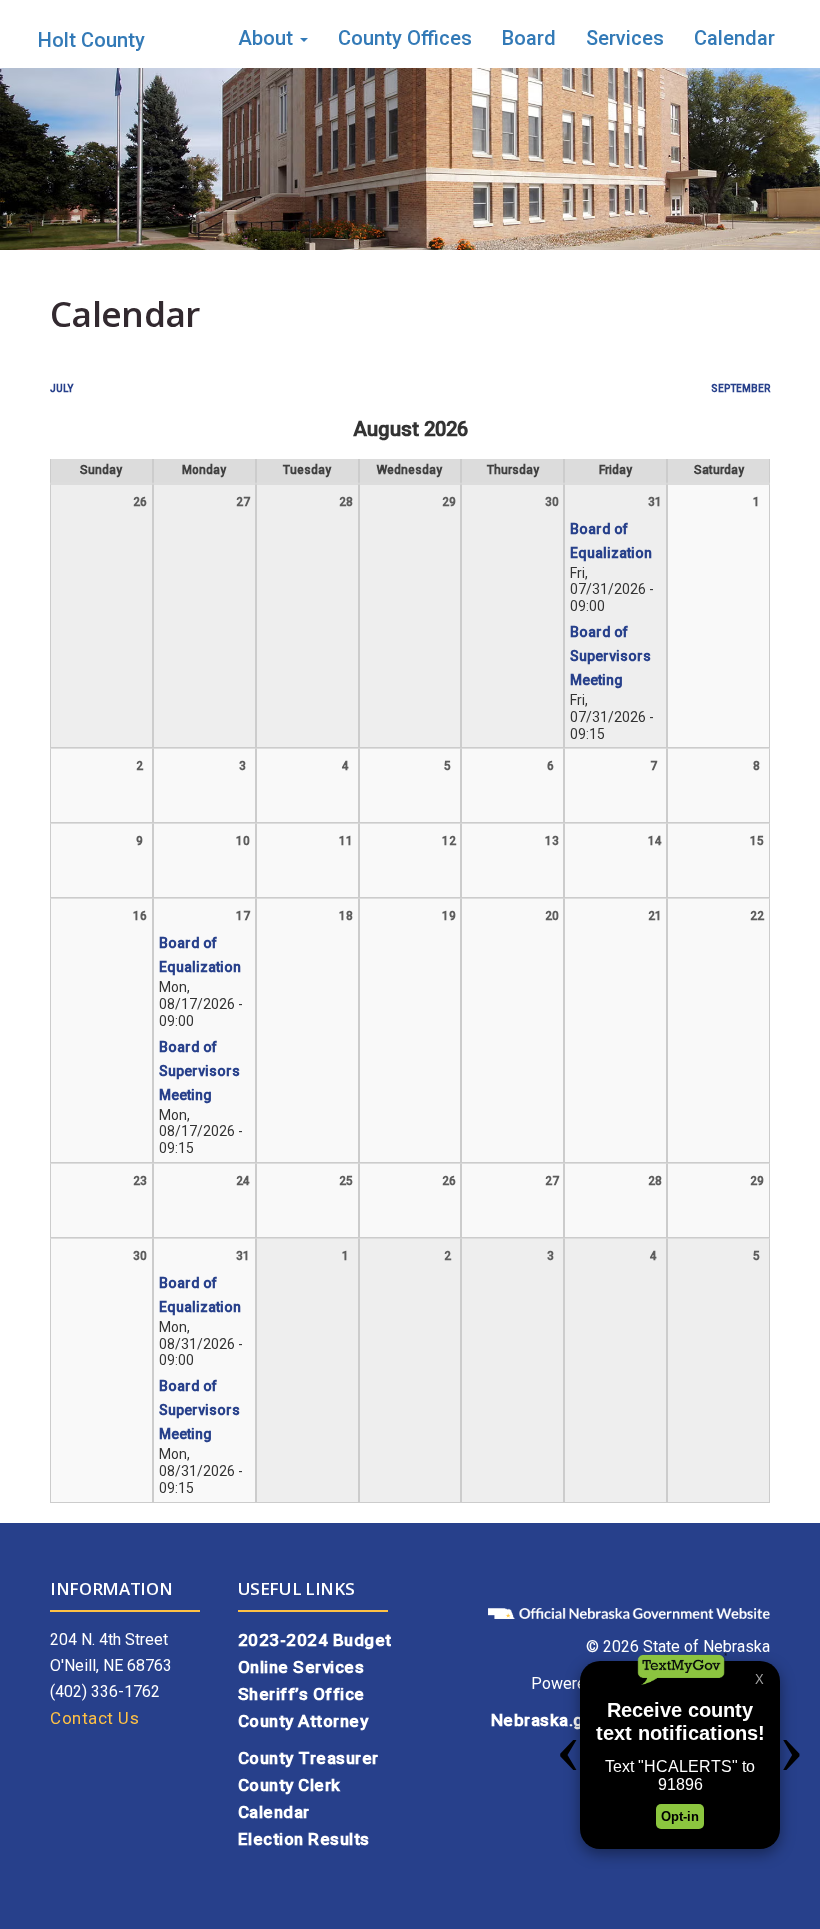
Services (625, 38)
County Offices (405, 38)
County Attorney (303, 1721)
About (268, 38)
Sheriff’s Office (301, 1694)
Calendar (734, 38)
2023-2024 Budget (315, 1640)
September (740, 388)
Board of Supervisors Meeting (610, 656)
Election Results (304, 1839)
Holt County (91, 40)
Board (529, 38)
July (61, 388)
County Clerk (289, 1785)
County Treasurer (308, 1758)
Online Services (301, 1667)
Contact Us (94, 1718)
